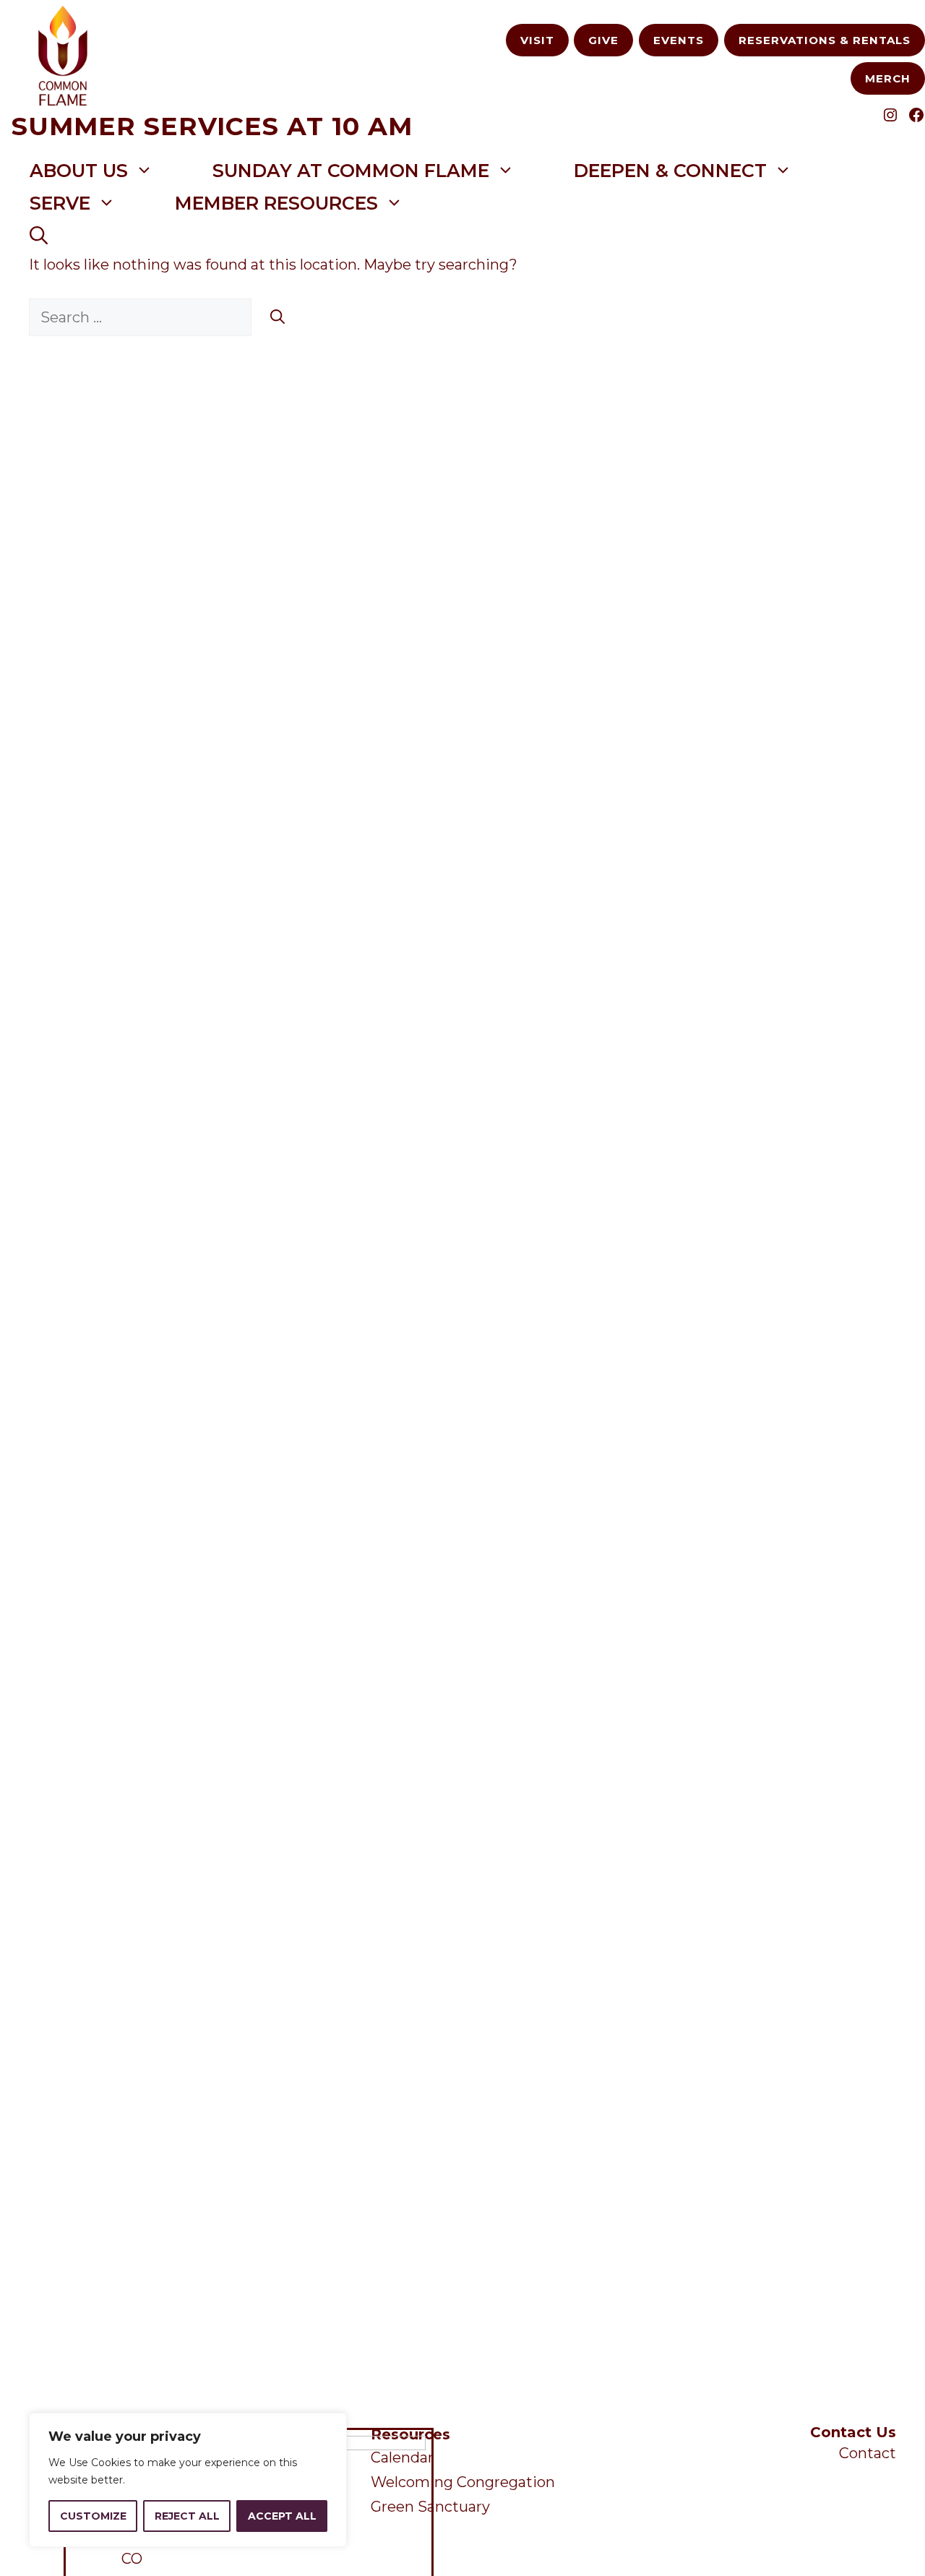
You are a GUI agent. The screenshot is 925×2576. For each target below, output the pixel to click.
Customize (93, 2516)
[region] (188, 2480)
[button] (39, 236)
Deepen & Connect (670, 171)
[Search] (277, 317)
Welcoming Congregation (463, 2482)
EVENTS (679, 40)
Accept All (282, 2516)
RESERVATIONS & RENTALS (825, 40)
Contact (868, 2453)
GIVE (603, 40)
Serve (60, 203)
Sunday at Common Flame (351, 171)
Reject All (187, 2516)
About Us (79, 171)
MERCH (888, 78)
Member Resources (276, 203)
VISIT (537, 40)
